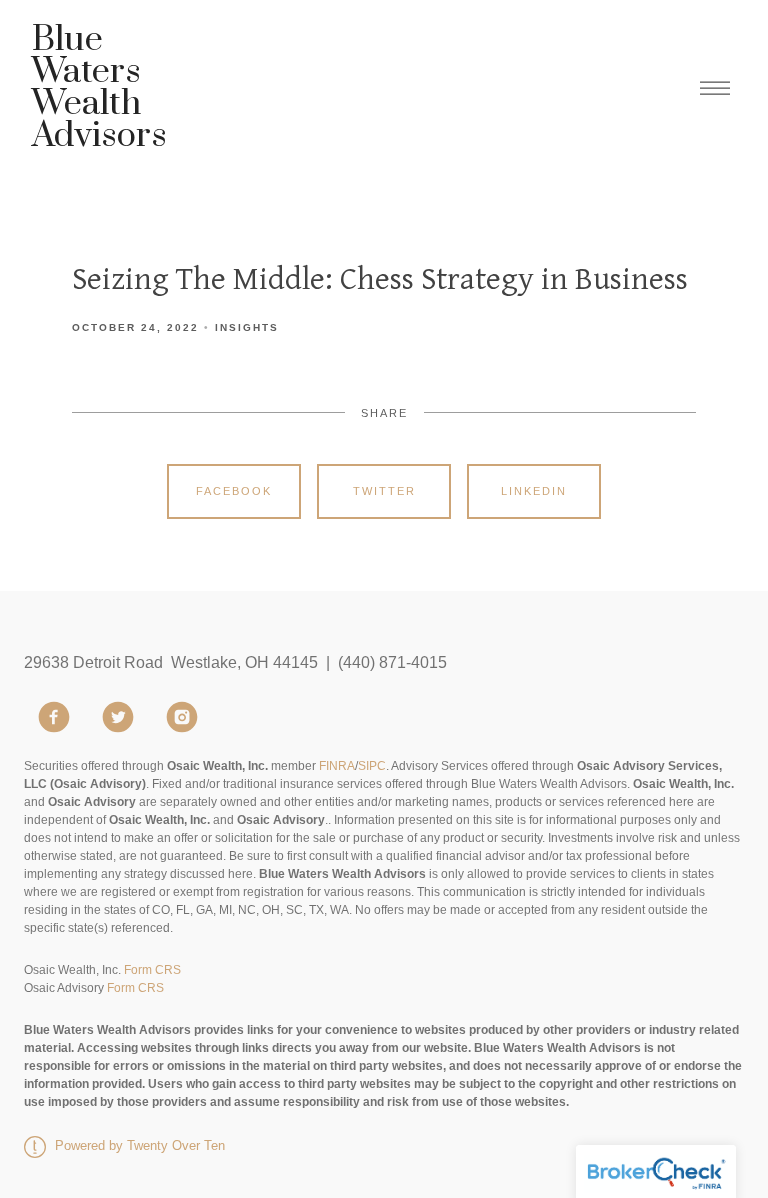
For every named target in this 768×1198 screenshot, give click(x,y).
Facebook (234, 491)
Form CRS (152, 970)
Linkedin (534, 491)
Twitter (384, 491)
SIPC (372, 766)
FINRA (337, 766)
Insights (247, 327)
